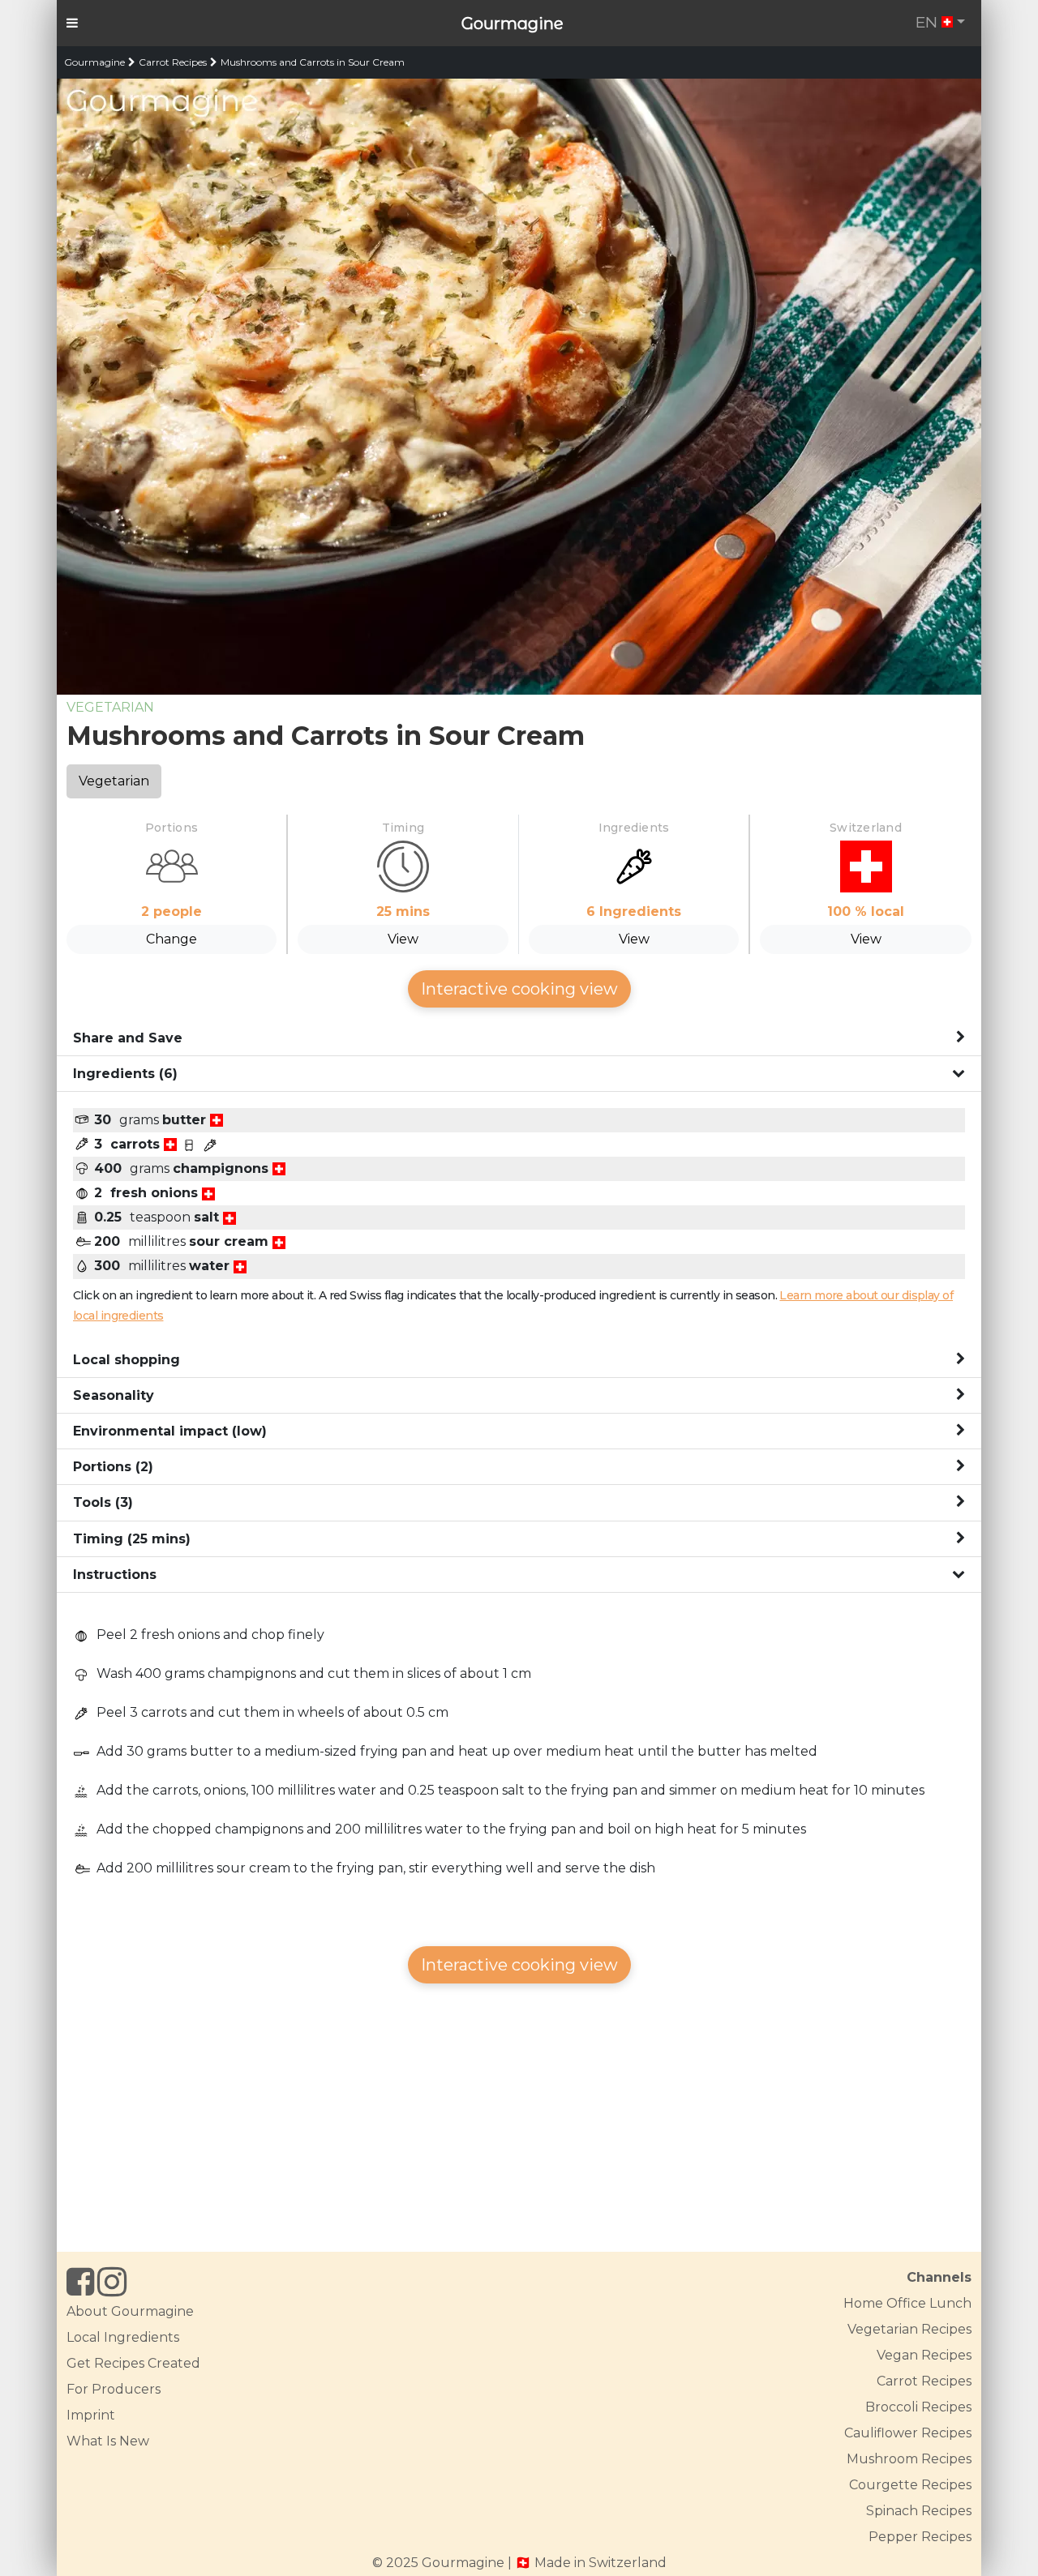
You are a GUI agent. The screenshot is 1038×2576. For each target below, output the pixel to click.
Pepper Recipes (920, 2537)
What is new (108, 2441)
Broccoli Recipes (918, 2407)
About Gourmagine (130, 2311)
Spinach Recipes (919, 2511)
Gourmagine (513, 24)
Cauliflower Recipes (908, 2433)
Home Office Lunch (907, 2303)
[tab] (519, 1038)
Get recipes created (133, 2363)
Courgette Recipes (910, 2485)
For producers (114, 2389)
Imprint (91, 2415)
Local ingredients (123, 2337)
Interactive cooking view (519, 989)
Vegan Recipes (924, 2355)
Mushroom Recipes (909, 2459)
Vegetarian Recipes (909, 2329)
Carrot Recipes (173, 62)
